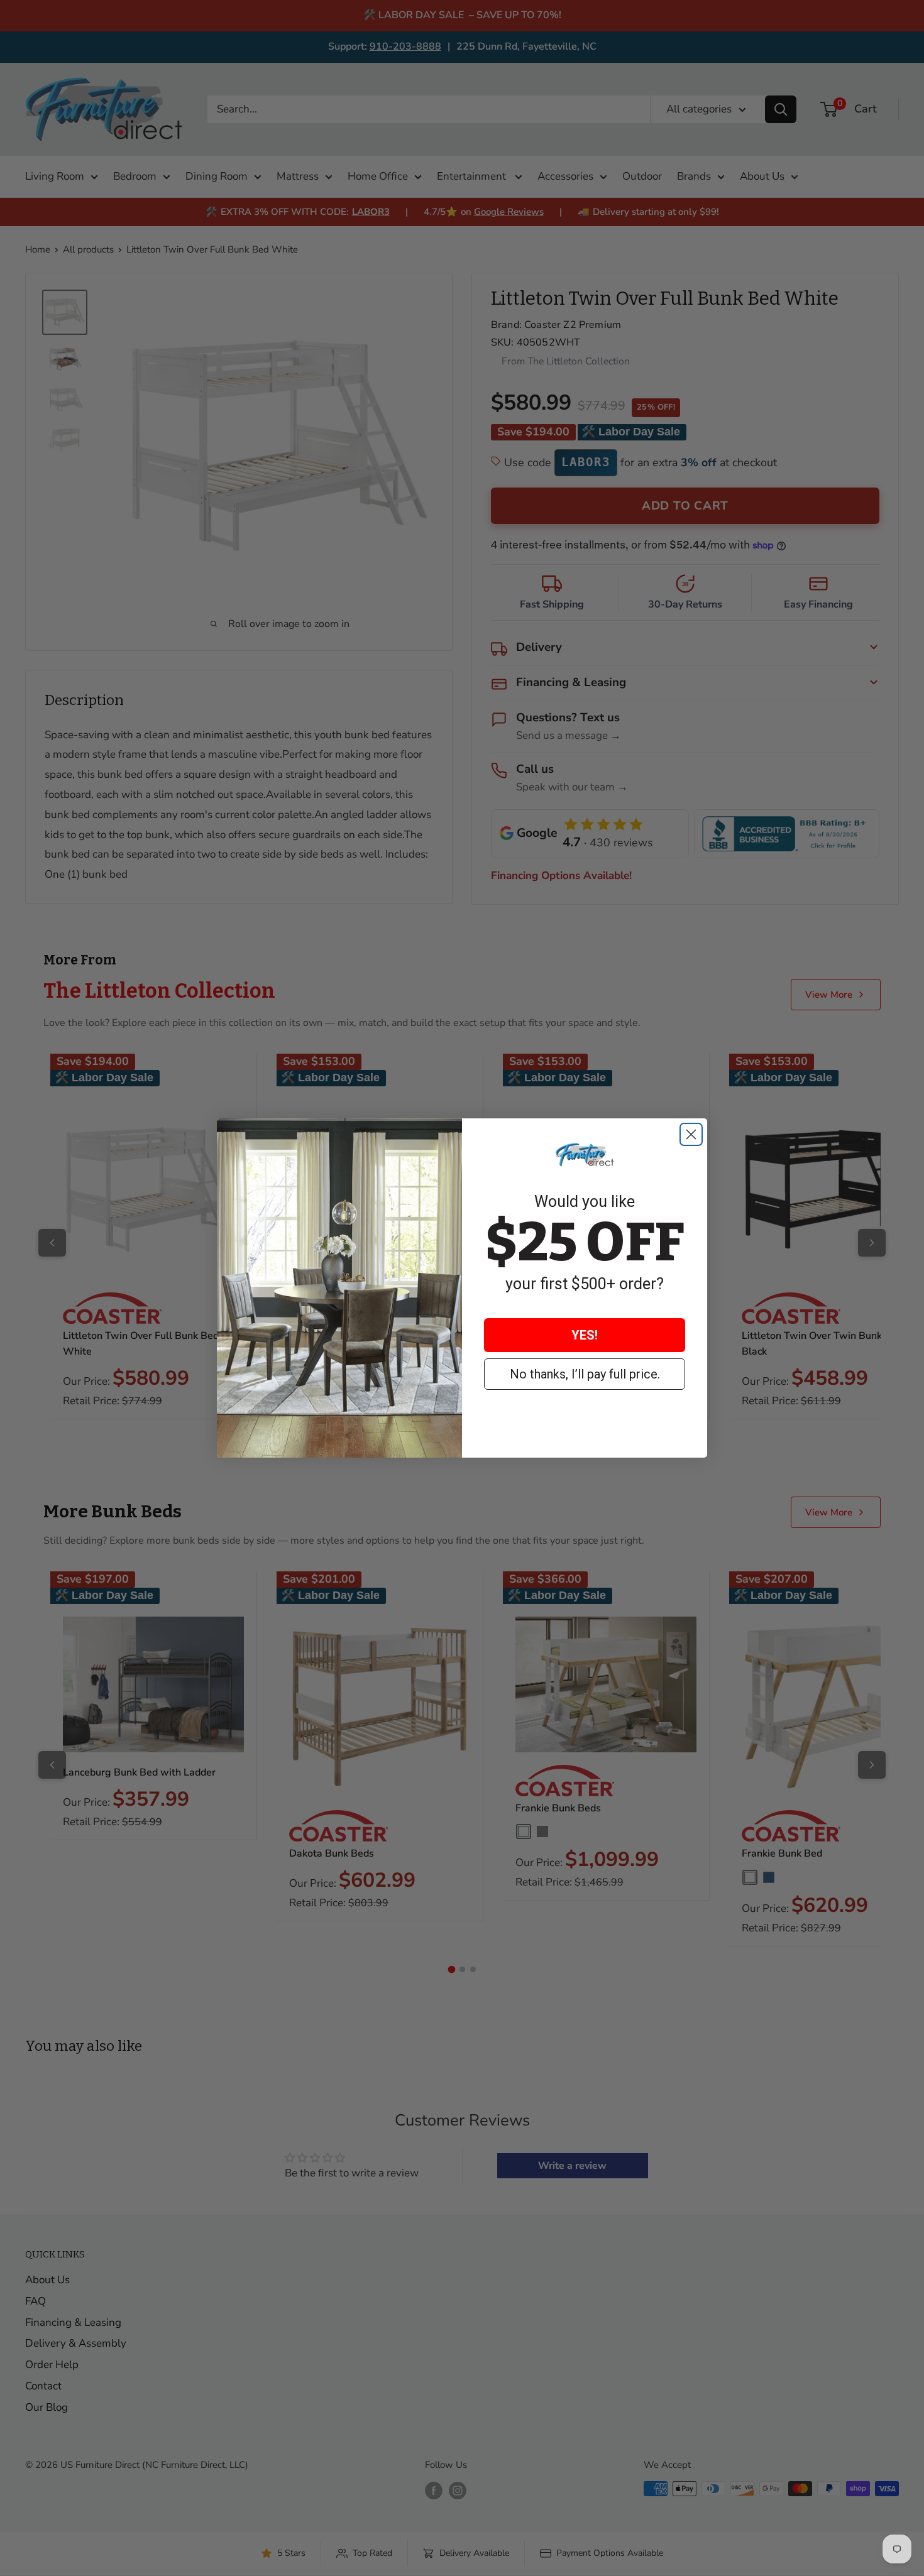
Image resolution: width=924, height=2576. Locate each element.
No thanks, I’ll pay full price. (585, 1374)
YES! (585, 1335)
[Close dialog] (691, 1134)
